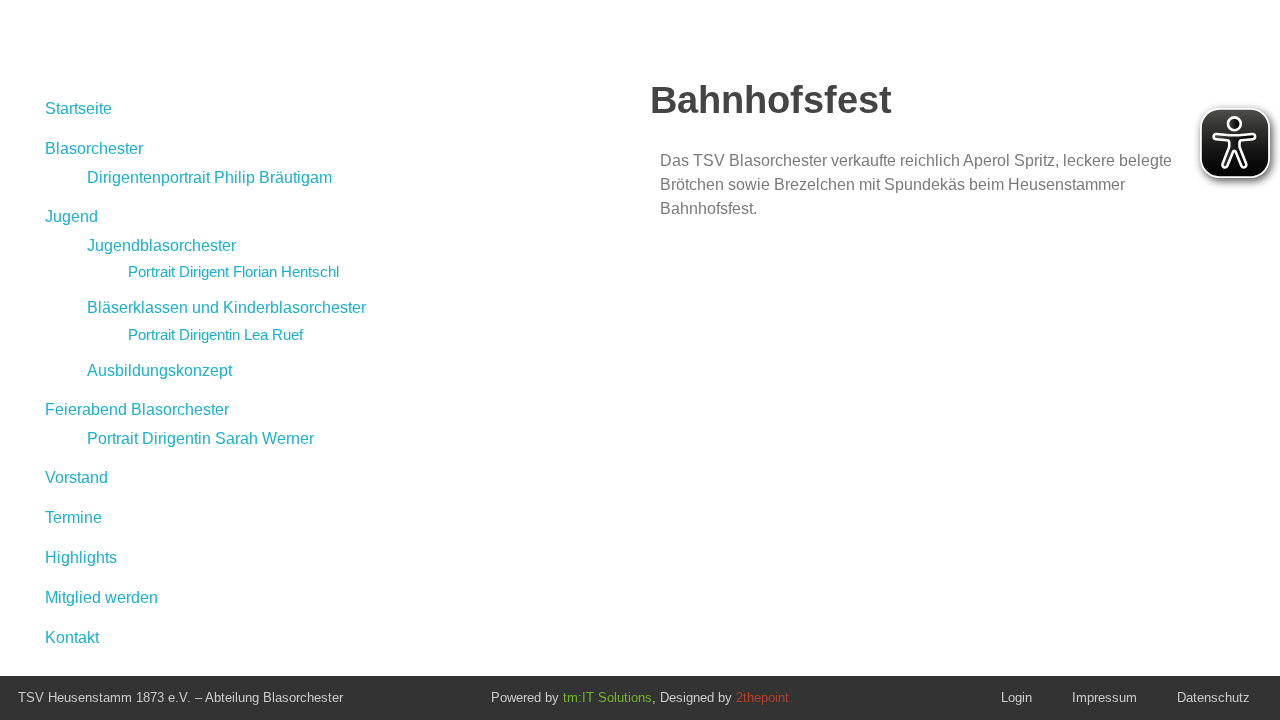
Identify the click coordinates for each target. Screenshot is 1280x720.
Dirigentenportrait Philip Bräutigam (209, 177)
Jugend (71, 216)
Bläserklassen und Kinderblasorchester (226, 307)
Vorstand (76, 477)
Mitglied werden (101, 597)
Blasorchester (94, 148)
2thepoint (762, 697)
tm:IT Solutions (607, 697)
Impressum (1104, 697)
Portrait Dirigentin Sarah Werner (200, 438)
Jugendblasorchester (161, 245)
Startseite (78, 108)
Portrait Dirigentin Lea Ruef (215, 334)
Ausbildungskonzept (159, 370)
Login (1016, 697)
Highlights (81, 557)
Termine (73, 517)
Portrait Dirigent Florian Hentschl (233, 271)
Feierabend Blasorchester (137, 409)
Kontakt (72, 637)
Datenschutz (1213, 697)
